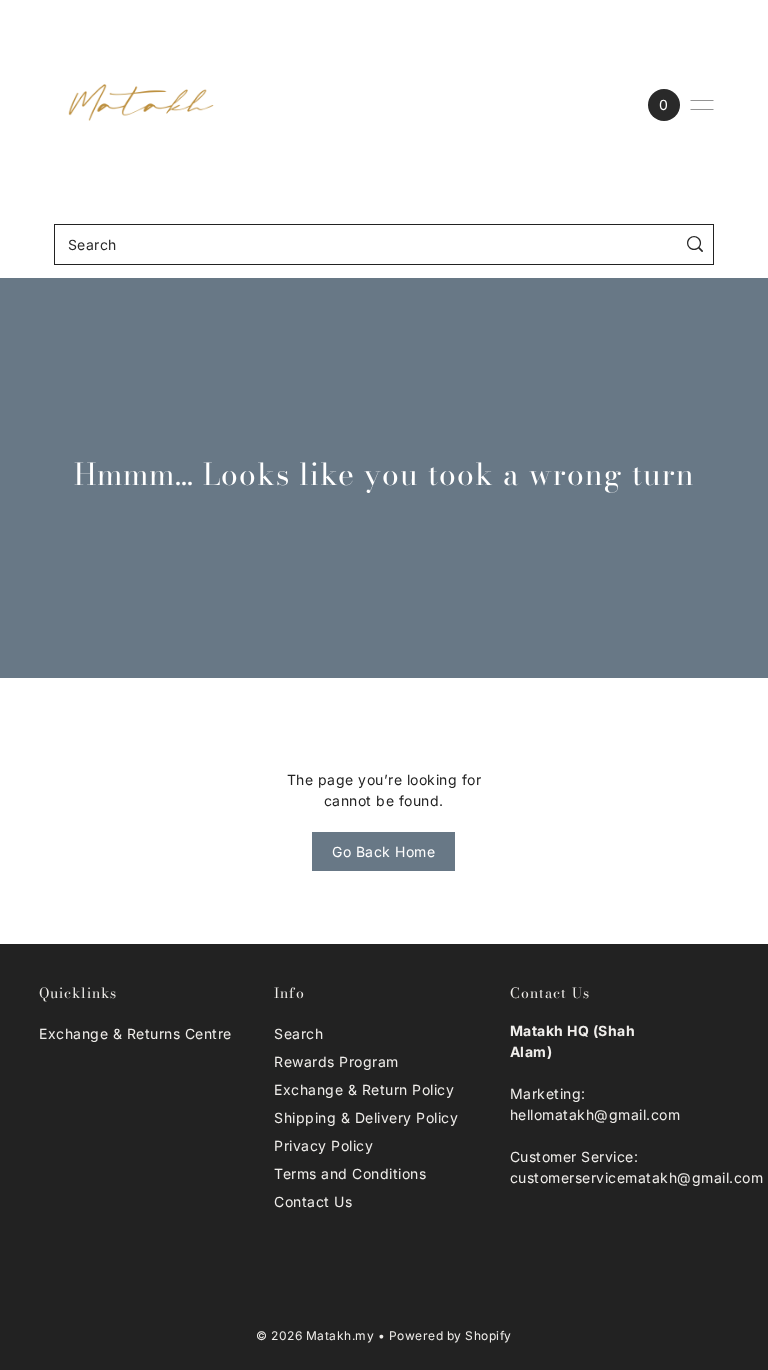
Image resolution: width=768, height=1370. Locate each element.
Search (298, 1033)
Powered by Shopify (450, 1335)
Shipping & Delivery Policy (366, 1117)
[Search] (694, 244)
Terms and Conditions (350, 1173)
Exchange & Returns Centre (135, 1033)
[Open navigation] (702, 105)
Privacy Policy (323, 1145)
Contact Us (313, 1201)
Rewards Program (336, 1061)
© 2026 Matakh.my (315, 1335)
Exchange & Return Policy (364, 1089)
